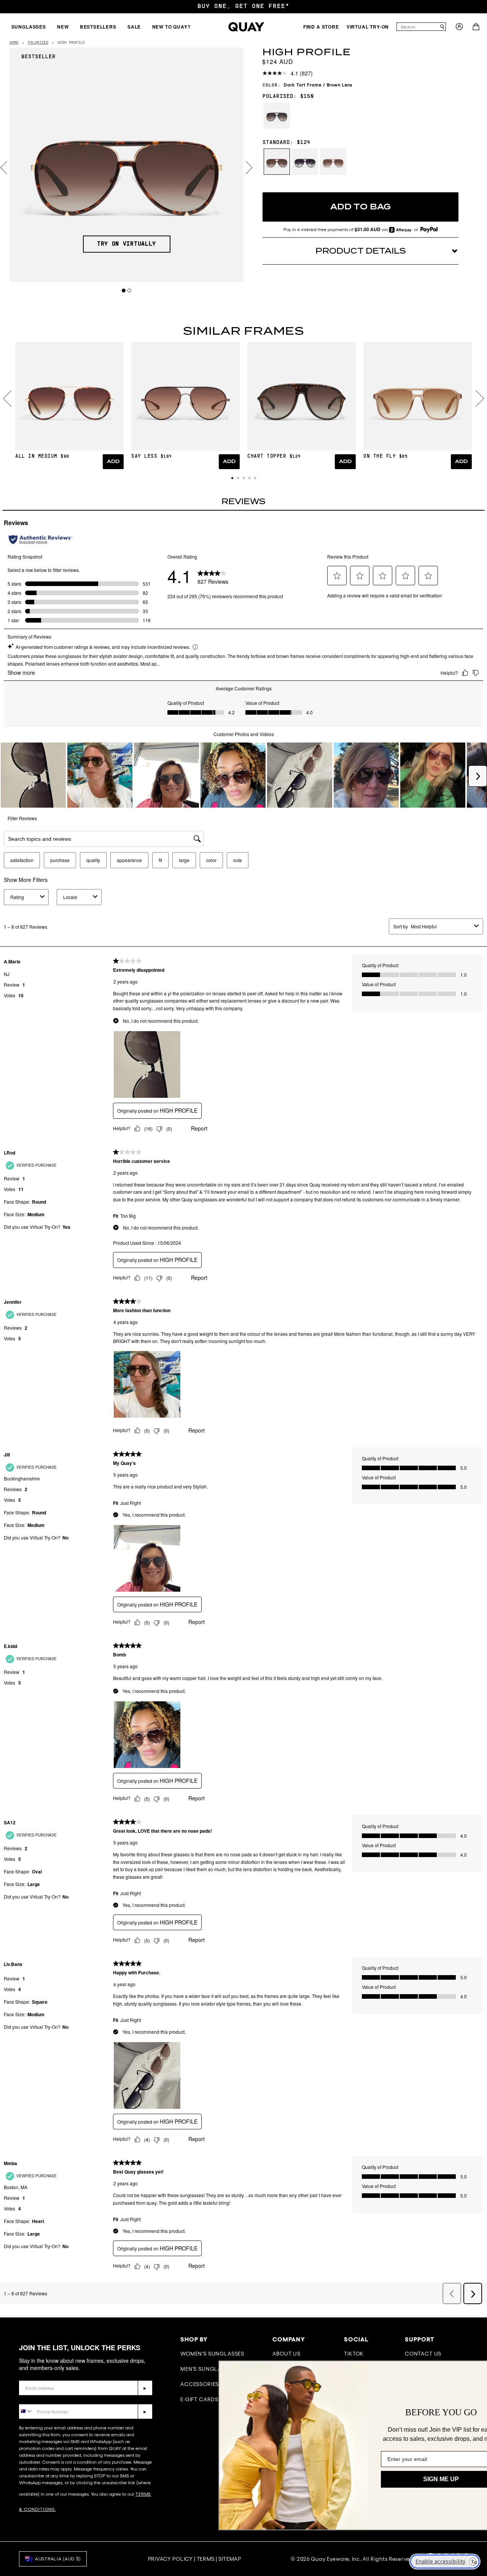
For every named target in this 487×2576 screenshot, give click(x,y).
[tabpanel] (127, 165)
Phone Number (41, 2398)
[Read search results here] (442, 27)
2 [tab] (130, 290)
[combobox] (418, 27)
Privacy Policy (170, 2559)
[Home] (246, 27)
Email (27, 2375)
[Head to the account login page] (459, 29)
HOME (14, 43)
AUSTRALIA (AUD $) (58, 2559)
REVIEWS (243, 501)
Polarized (38, 43)
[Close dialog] (470, 2370)
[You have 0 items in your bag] (477, 29)
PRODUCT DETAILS (361, 251)
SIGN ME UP (405, 2479)
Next (249, 168)
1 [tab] (124, 290)
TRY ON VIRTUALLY (127, 244)
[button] (232, 478)
